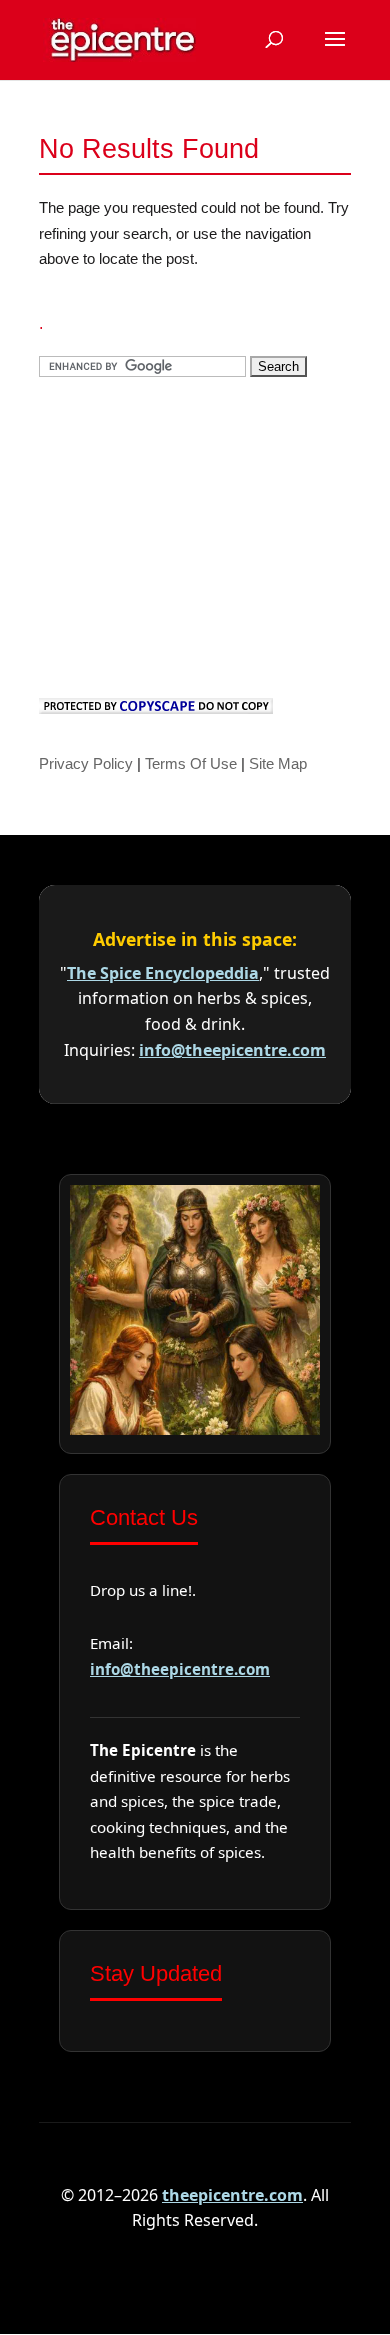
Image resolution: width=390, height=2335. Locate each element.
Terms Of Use (191, 763)
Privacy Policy (86, 763)
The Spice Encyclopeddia (163, 973)
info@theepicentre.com (232, 1050)
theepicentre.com (232, 2195)
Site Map (278, 763)
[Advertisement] (189, 533)
